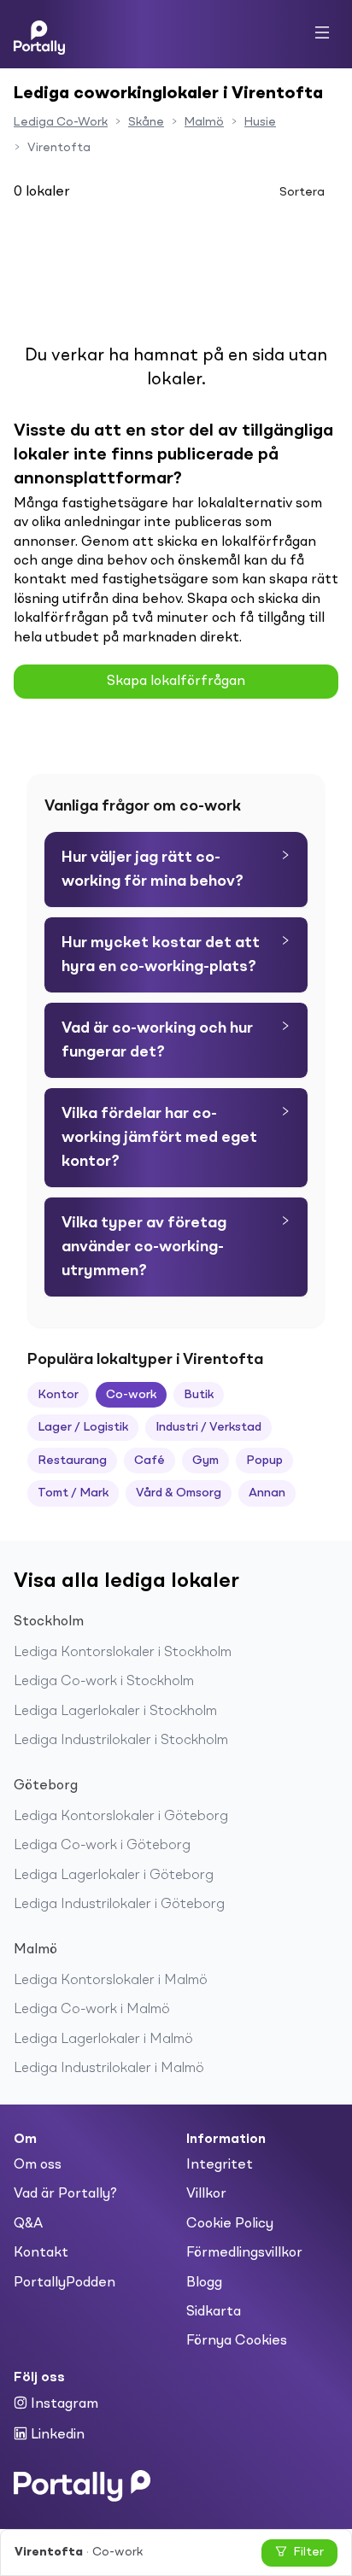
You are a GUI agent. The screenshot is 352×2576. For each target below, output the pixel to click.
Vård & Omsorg (179, 1493)
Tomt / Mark (73, 1493)
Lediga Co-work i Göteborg (102, 1846)
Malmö (204, 122)
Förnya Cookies (237, 2341)
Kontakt (41, 2253)
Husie (260, 122)
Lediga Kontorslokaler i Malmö (111, 1981)
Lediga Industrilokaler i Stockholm (121, 1741)
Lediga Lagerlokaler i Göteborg (114, 1876)
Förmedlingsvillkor (244, 2253)
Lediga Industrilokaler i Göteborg (119, 1905)
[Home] (39, 34)
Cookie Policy (230, 2224)
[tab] (176, 869)
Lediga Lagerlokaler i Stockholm (115, 1712)
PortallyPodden (65, 2283)
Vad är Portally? (65, 2194)
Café (150, 1461)
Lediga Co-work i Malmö (92, 2010)
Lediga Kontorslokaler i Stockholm (123, 1653)
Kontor (58, 1395)
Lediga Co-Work (61, 122)
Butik (199, 1395)
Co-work (131, 1395)
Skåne (146, 122)
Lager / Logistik (83, 1427)
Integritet (220, 2165)
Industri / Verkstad (208, 1427)
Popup (264, 1461)
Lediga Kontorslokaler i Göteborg (121, 1817)
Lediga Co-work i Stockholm (104, 1682)
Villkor (206, 2194)
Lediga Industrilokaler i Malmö (109, 2069)
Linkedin (56, 2435)
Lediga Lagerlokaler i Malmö (103, 2040)
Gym (205, 1461)
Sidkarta (214, 2312)
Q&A (28, 2224)
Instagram (63, 2404)
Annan (267, 1493)
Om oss (38, 2165)
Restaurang (72, 1461)
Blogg (204, 2283)
